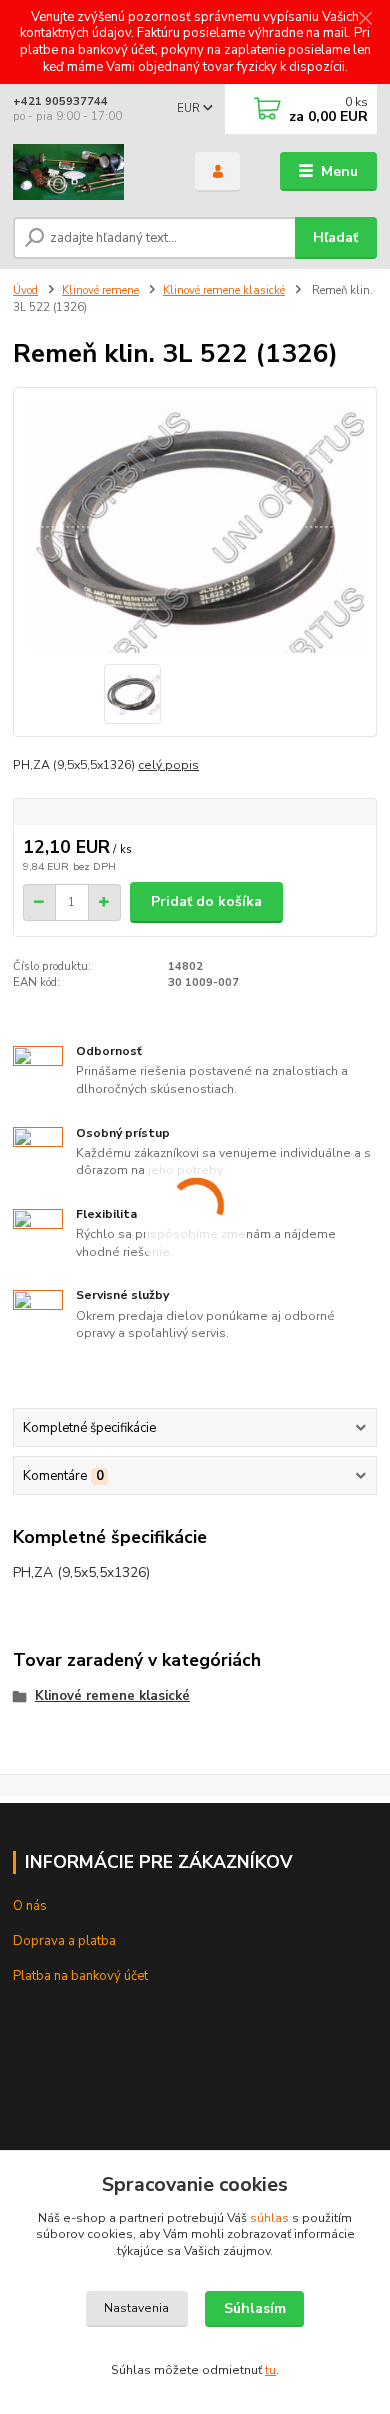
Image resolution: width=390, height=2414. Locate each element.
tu (270, 2370)
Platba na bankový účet (80, 1976)
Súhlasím (255, 2308)
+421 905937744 (60, 101)
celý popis (168, 765)
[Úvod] (89, 172)
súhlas (269, 2218)
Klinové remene (100, 290)
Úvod (25, 290)
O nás (30, 1906)
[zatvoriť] (365, 20)
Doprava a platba (64, 1941)
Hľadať (335, 237)
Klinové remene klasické (224, 290)
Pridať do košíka (206, 901)
